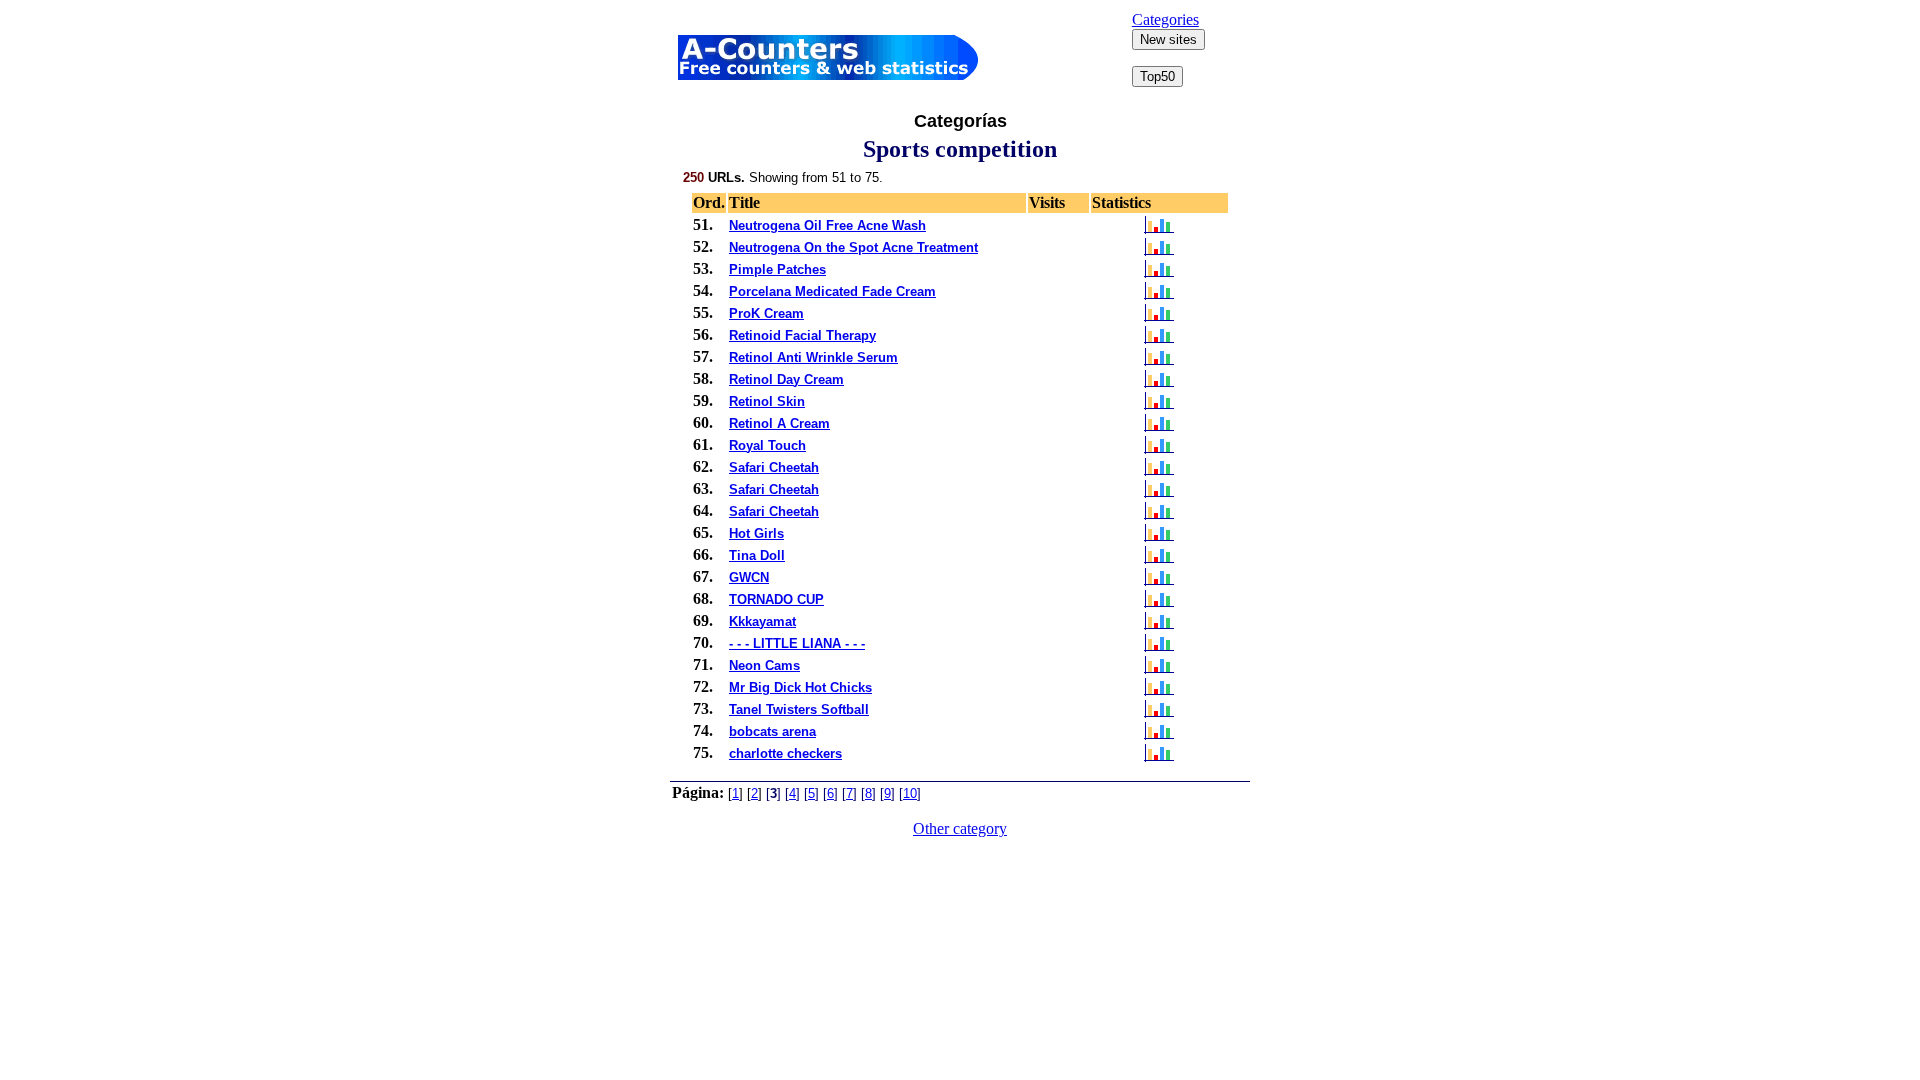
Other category (960, 828)
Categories (1165, 19)
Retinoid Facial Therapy (802, 335)
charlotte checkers (785, 753)
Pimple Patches (777, 269)
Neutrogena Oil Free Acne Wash (827, 225)
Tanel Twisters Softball (799, 709)
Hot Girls (756, 533)
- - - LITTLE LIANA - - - (797, 643)
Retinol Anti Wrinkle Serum (813, 357)
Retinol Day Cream (786, 379)
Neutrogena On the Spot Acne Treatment (853, 247)
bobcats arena (772, 731)
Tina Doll (757, 555)
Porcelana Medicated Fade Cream (832, 291)
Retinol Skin (767, 401)
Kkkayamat (762, 621)
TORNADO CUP (776, 599)
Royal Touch (767, 445)
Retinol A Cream (779, 423)
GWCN (749, 577)
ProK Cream (766, 313)
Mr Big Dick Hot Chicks (800, 687)
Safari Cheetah (774, 467)
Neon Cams (764, 665)
